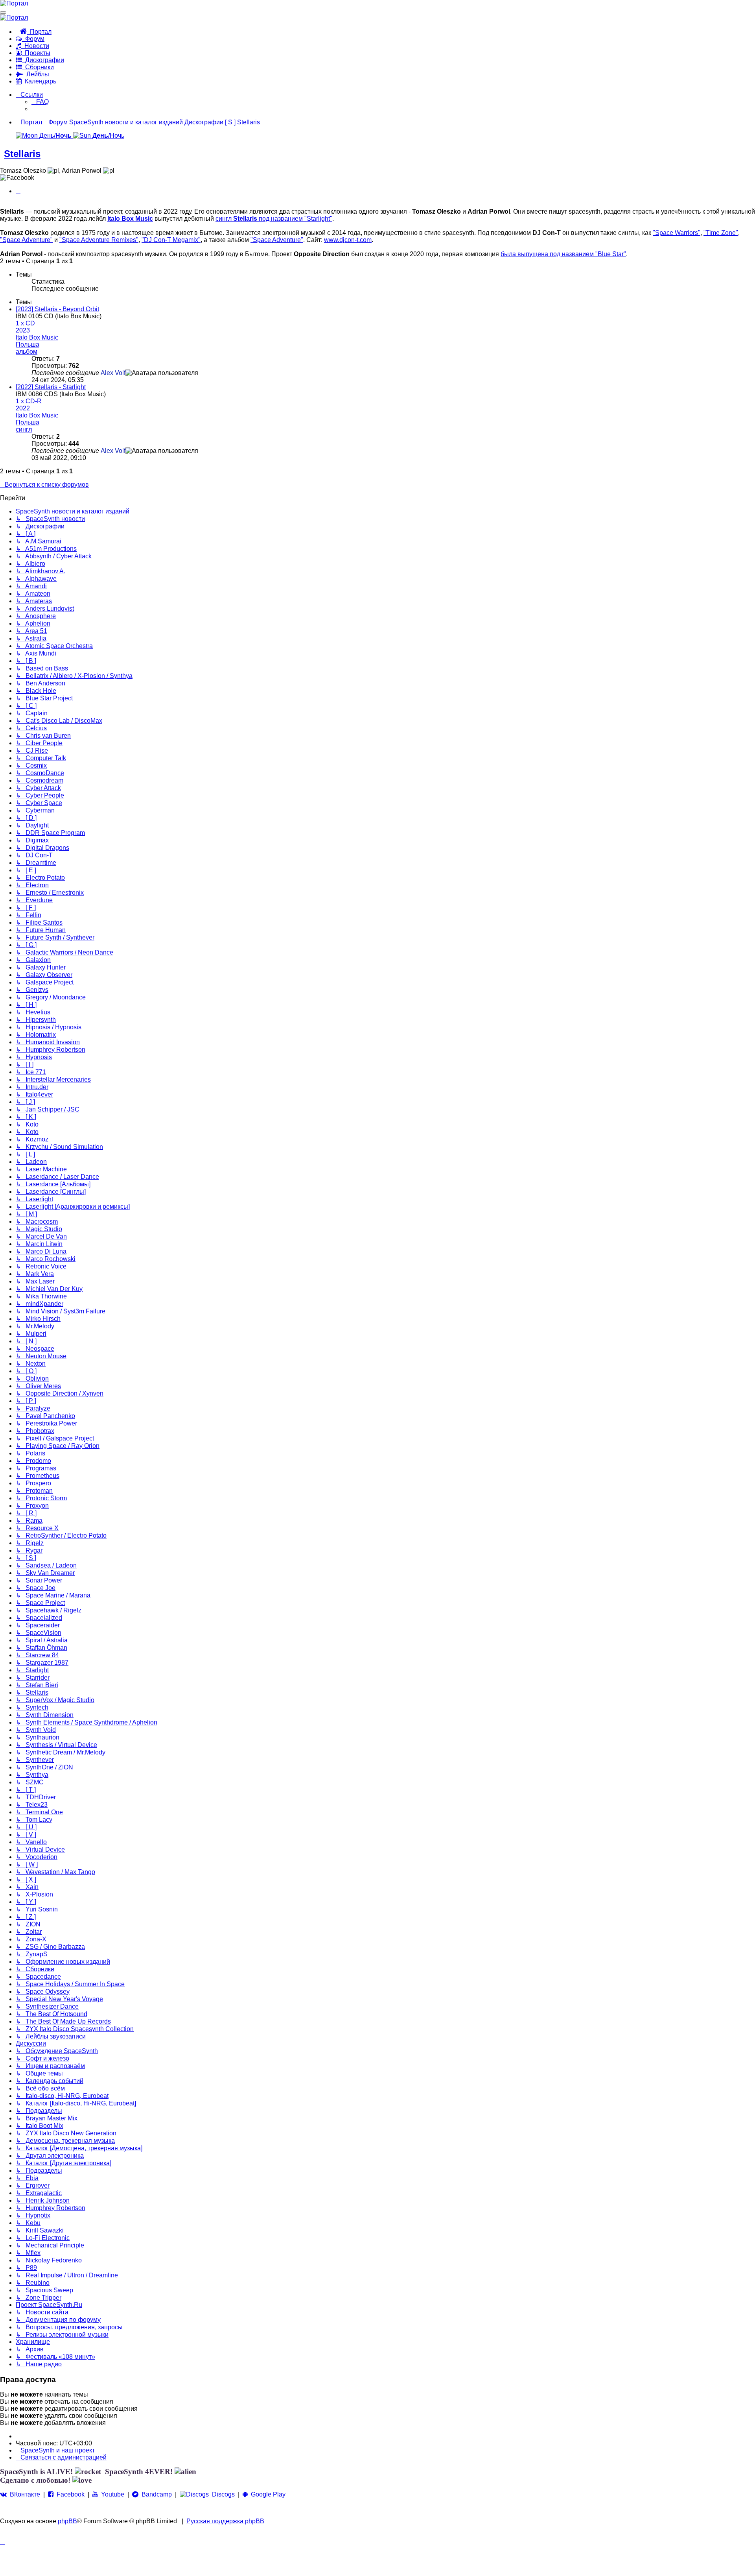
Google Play (267, 2494)
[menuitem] (40, 102)
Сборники (38, 67)
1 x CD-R (29, 401)
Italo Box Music (130, 219)
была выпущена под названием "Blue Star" (563, 254)
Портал (39, 32)
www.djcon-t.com (348, 240)
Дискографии (43, 60)
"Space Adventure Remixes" (99, 240)
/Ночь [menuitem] (108, 136)
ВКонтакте (23, 2494)
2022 (23, 408)
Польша (28, 344)
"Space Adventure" (26, 240)
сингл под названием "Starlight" (274, 219)
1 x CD (25, 323)
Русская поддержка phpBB (225, 2521)
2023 (23, 330)
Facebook (69, 2494)
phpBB (67, 2521)
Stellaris (22, 154)
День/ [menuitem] (55, 136)
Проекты (36, 53)
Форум (33, 39)
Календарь (39, 81)
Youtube (111, 2494)
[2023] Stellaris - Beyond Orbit (57, 309)
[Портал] (14, 3)
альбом (27, 352)
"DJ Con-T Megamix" (171, 240)
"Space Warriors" (677, 233)
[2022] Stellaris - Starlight (51, 387)
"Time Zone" (721, 233)
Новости (35, 46)
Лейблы (36, 74)
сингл (24, 429)
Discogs (222, 2494)
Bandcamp (155, 2494)
